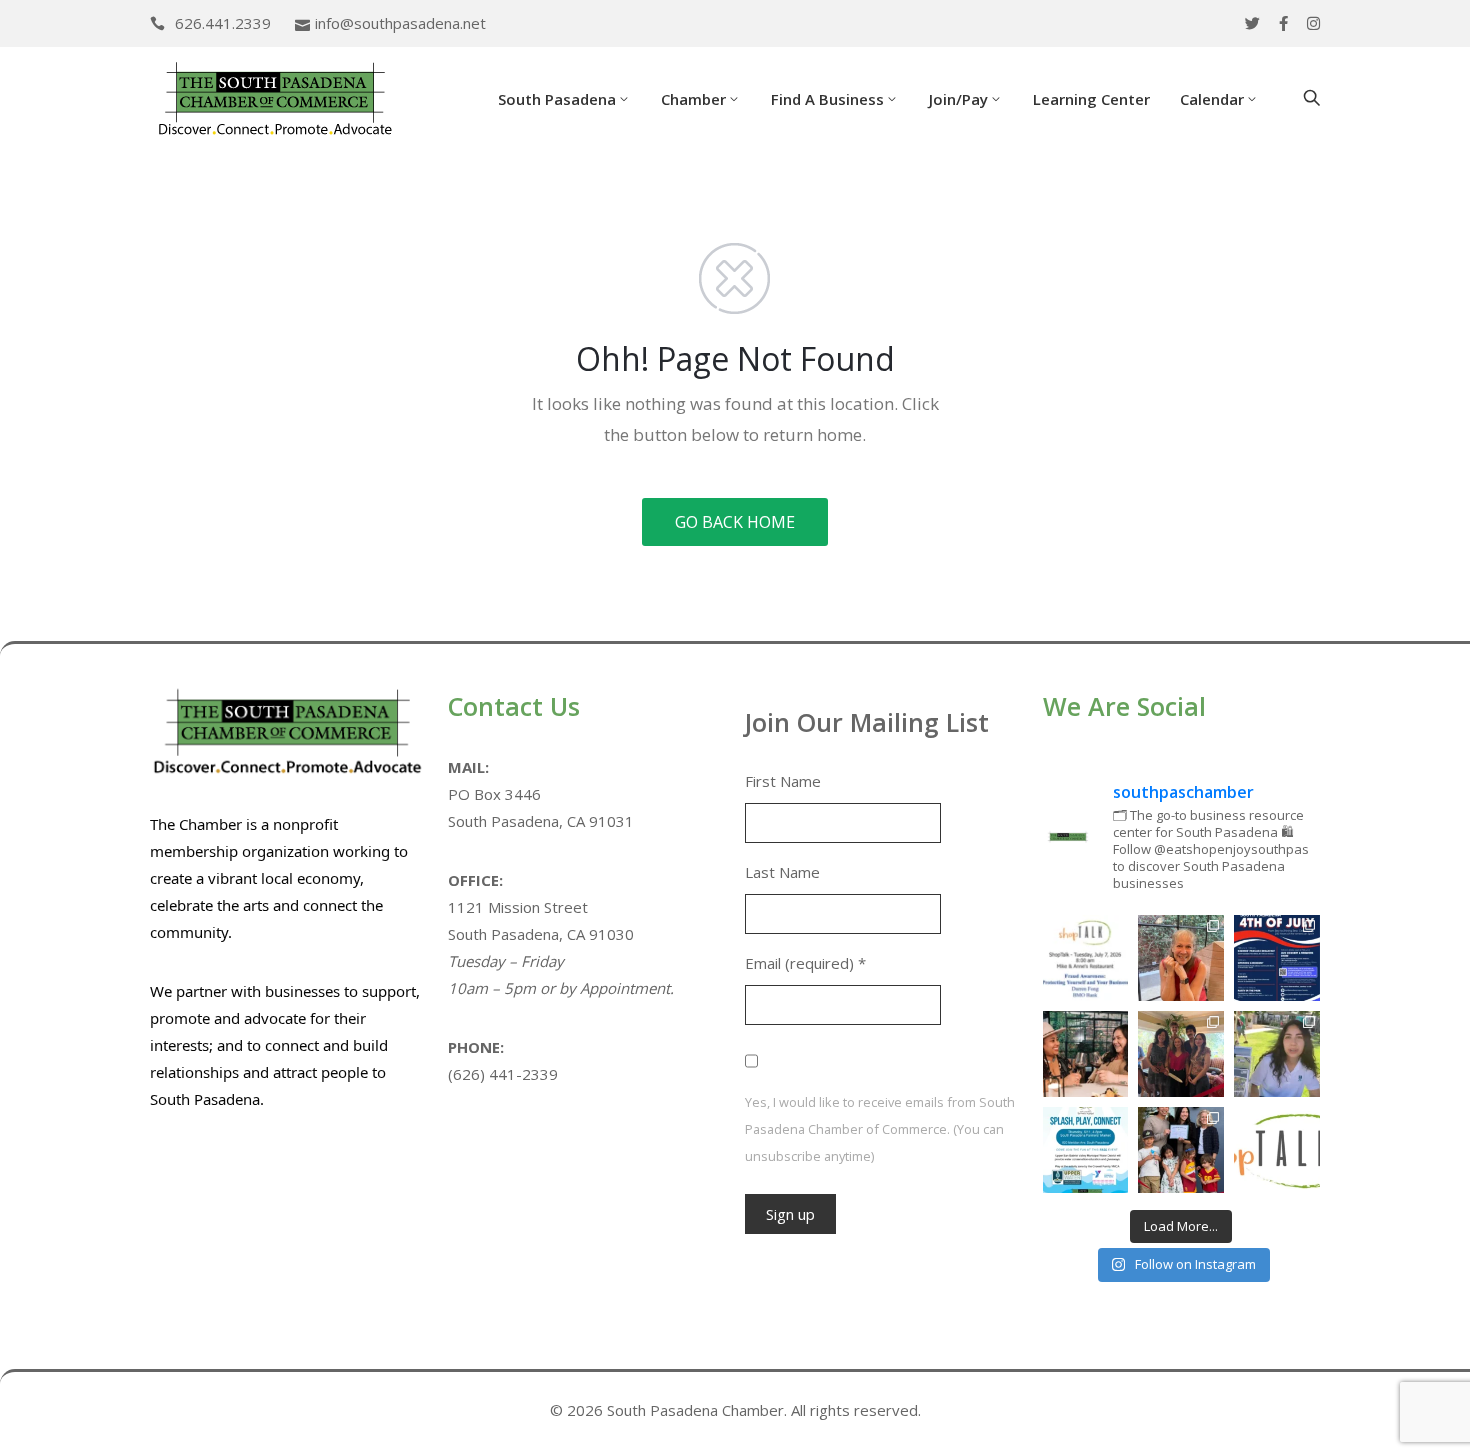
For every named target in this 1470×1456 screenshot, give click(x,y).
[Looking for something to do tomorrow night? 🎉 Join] (1086, 1054)
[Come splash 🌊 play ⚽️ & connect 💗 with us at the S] (1086, 1150)
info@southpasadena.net (400, 23)
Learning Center (1091, 99)
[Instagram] (1313, 23)
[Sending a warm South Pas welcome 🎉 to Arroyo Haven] (1181, 1150)
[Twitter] (1252, 23)
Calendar (1212, 99)
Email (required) (805, 963)
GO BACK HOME (735, 522)
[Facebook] (1283, 23)
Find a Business (827, 99)
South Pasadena (557, 99)
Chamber (693, 99)
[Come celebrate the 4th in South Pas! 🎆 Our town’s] (1277, 958)
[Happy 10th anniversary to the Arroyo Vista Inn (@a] (1181, 1054)
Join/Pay (958, 99)
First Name (783, 781)
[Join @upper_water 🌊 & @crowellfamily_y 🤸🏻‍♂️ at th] (1277, 1054)
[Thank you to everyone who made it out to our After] (1181, 958)
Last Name (782, 872)
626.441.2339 (223, 23)
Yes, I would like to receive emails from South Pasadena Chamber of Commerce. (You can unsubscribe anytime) (880, 1129)
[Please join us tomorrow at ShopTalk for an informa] (1086, 958)
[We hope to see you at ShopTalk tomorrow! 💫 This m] (1277, 1150)
